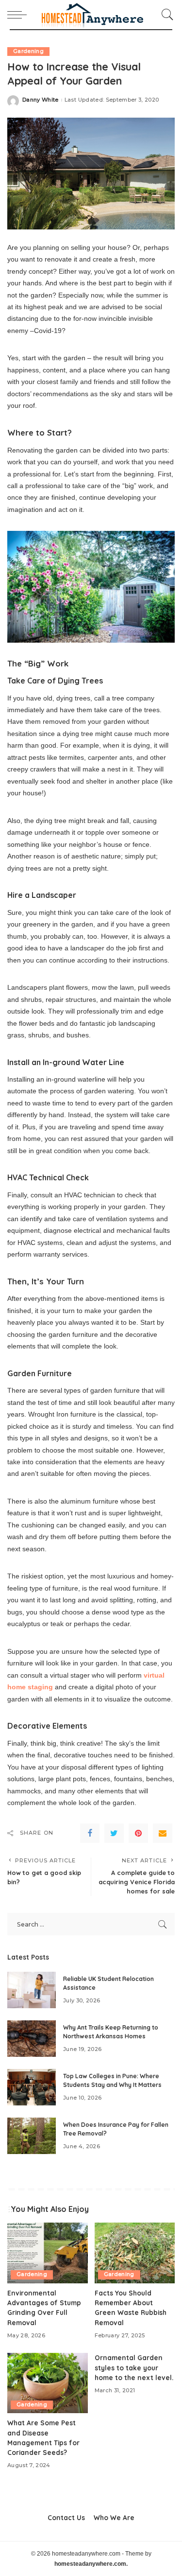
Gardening (28, 51)
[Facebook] (90, 1833)
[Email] (163, 1833)
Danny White (41, 100)
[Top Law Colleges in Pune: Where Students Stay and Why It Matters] (32, 2087)
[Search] (165, 15)
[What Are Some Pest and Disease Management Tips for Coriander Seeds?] (48, 2383)
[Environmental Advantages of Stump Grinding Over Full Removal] (48, 2253)
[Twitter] (114, 1833)
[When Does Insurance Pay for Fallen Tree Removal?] (32, 2136)
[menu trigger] (19, 15)
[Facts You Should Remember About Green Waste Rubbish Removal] (135, 2253)
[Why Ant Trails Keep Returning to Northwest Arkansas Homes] (32, 2039)
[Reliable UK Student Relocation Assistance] (32, 1990)
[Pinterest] (138, 1833)
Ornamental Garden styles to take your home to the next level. (134, 2367)
